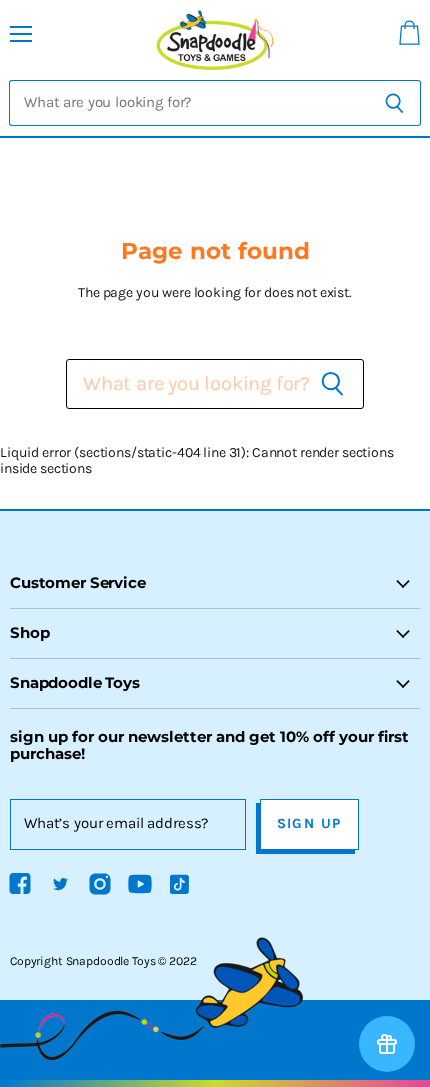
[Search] (394, 103)
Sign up (309, 823)
